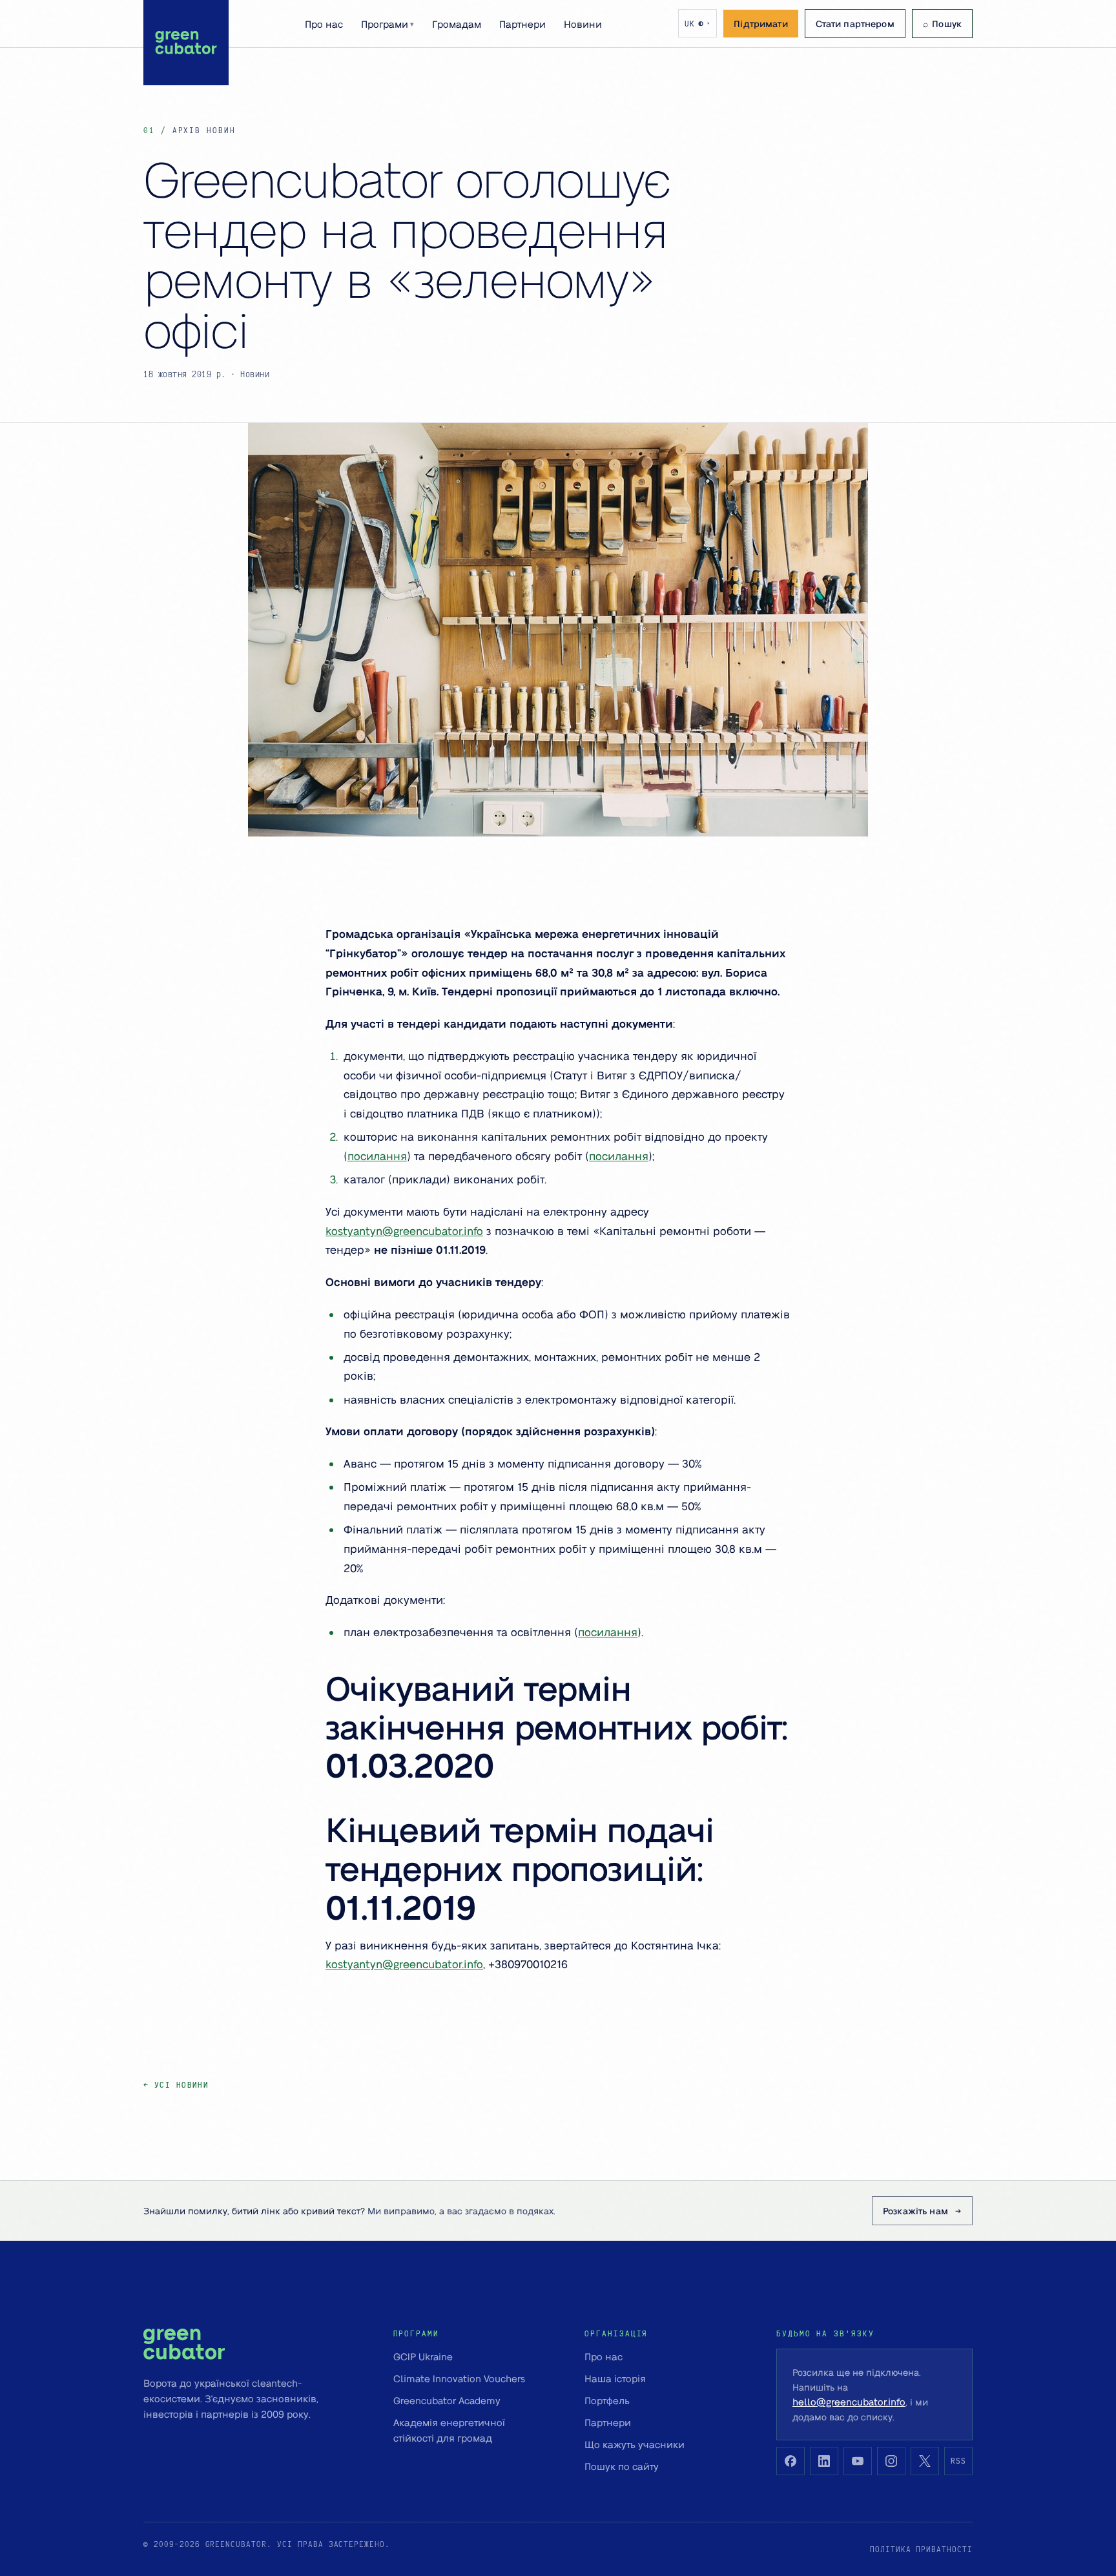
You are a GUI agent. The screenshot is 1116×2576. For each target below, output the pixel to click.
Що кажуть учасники (635, 2444)
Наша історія (615, 2378)
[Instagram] (891, 2461)
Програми (387, 24)
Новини (583, 24)
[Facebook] (790, 2461)
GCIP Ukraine (423, 2356)
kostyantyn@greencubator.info (404, 1231)
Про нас (324, 24)
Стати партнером (855, 23)
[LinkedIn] (824, 2461)
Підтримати (760, 23)
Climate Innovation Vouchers (459, 2378)
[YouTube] (858, 2461)
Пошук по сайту (622, 2466)
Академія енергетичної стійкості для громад (449, 2430)
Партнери (522, 24)
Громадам (457, 24)
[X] (925, 2461)
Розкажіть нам (915, 2210)
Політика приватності (921, 2549)
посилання (377, 1156)
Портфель (607, 2400)
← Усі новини (176, 2085)
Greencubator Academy (447, 2400)
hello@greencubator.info (849, 2402)
